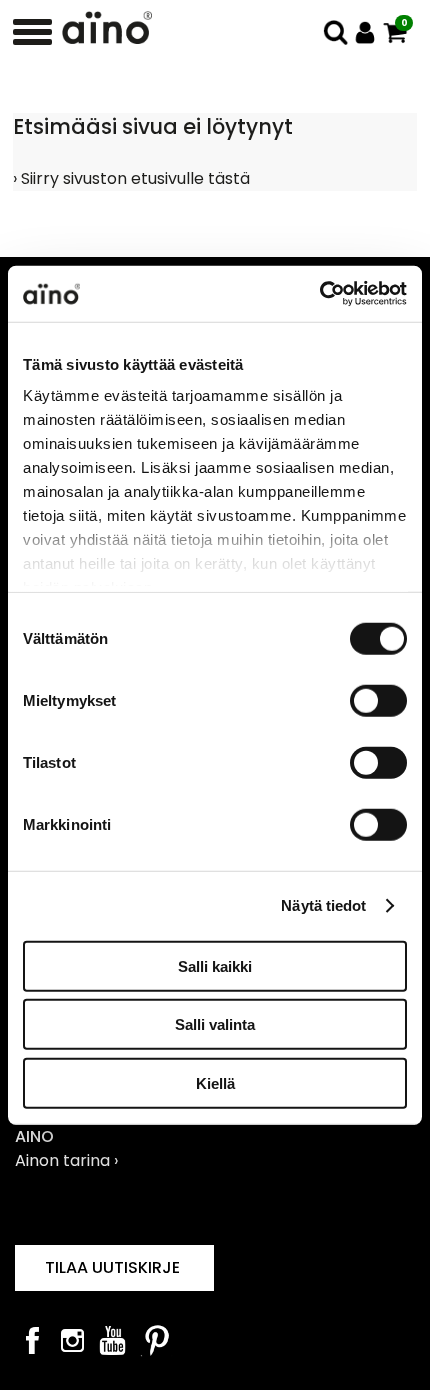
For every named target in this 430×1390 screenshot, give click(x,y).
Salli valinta (215, 1024)
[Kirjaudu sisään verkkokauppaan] (365, 32)
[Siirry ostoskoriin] (395, 32)
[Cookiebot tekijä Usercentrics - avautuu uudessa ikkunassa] (319, 294)
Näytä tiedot (323, 905)
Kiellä (215, 1082)
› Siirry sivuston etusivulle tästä (131, 178)
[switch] (378, 700)
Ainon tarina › (66, 1160)
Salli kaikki (215, 965)
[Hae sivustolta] (335, 32)
